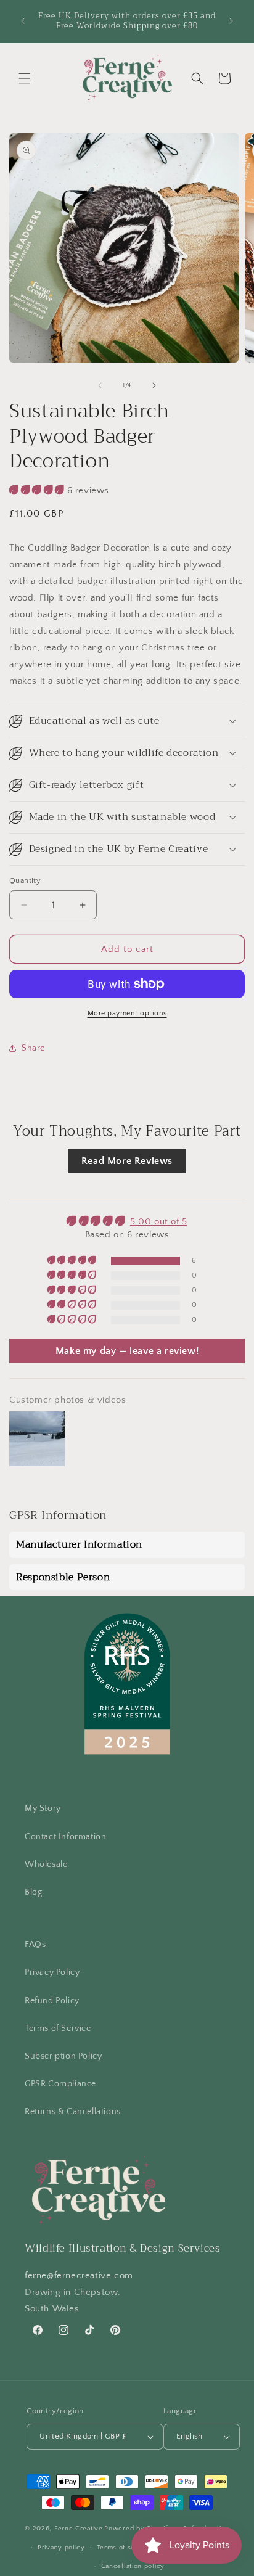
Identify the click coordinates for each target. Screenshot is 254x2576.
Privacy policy (61, 2548)
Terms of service (125, 2548)
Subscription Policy (63, 2056)
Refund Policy (52, 2001)
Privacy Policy (52, 1972)
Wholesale (46, 1864)
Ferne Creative (79, 2529)
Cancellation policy (133, 2566)
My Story (43, 1808)
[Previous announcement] (23, 21)
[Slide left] (100, 385)
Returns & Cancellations (73, 2112)
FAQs (35, 1945)
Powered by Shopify (138, 2529)
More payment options (127, 1013)
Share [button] (33, 1048)
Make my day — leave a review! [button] (127, 1351)
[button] (25, 78)
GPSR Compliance (60, 2084)
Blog (33, 1892)
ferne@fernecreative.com (79, 2275)
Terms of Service (58, 2028)
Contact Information (65, 1837)
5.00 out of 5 (159, 1222)
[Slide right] (154, 385)
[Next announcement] (231, 21)
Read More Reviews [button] (127, 1161)
